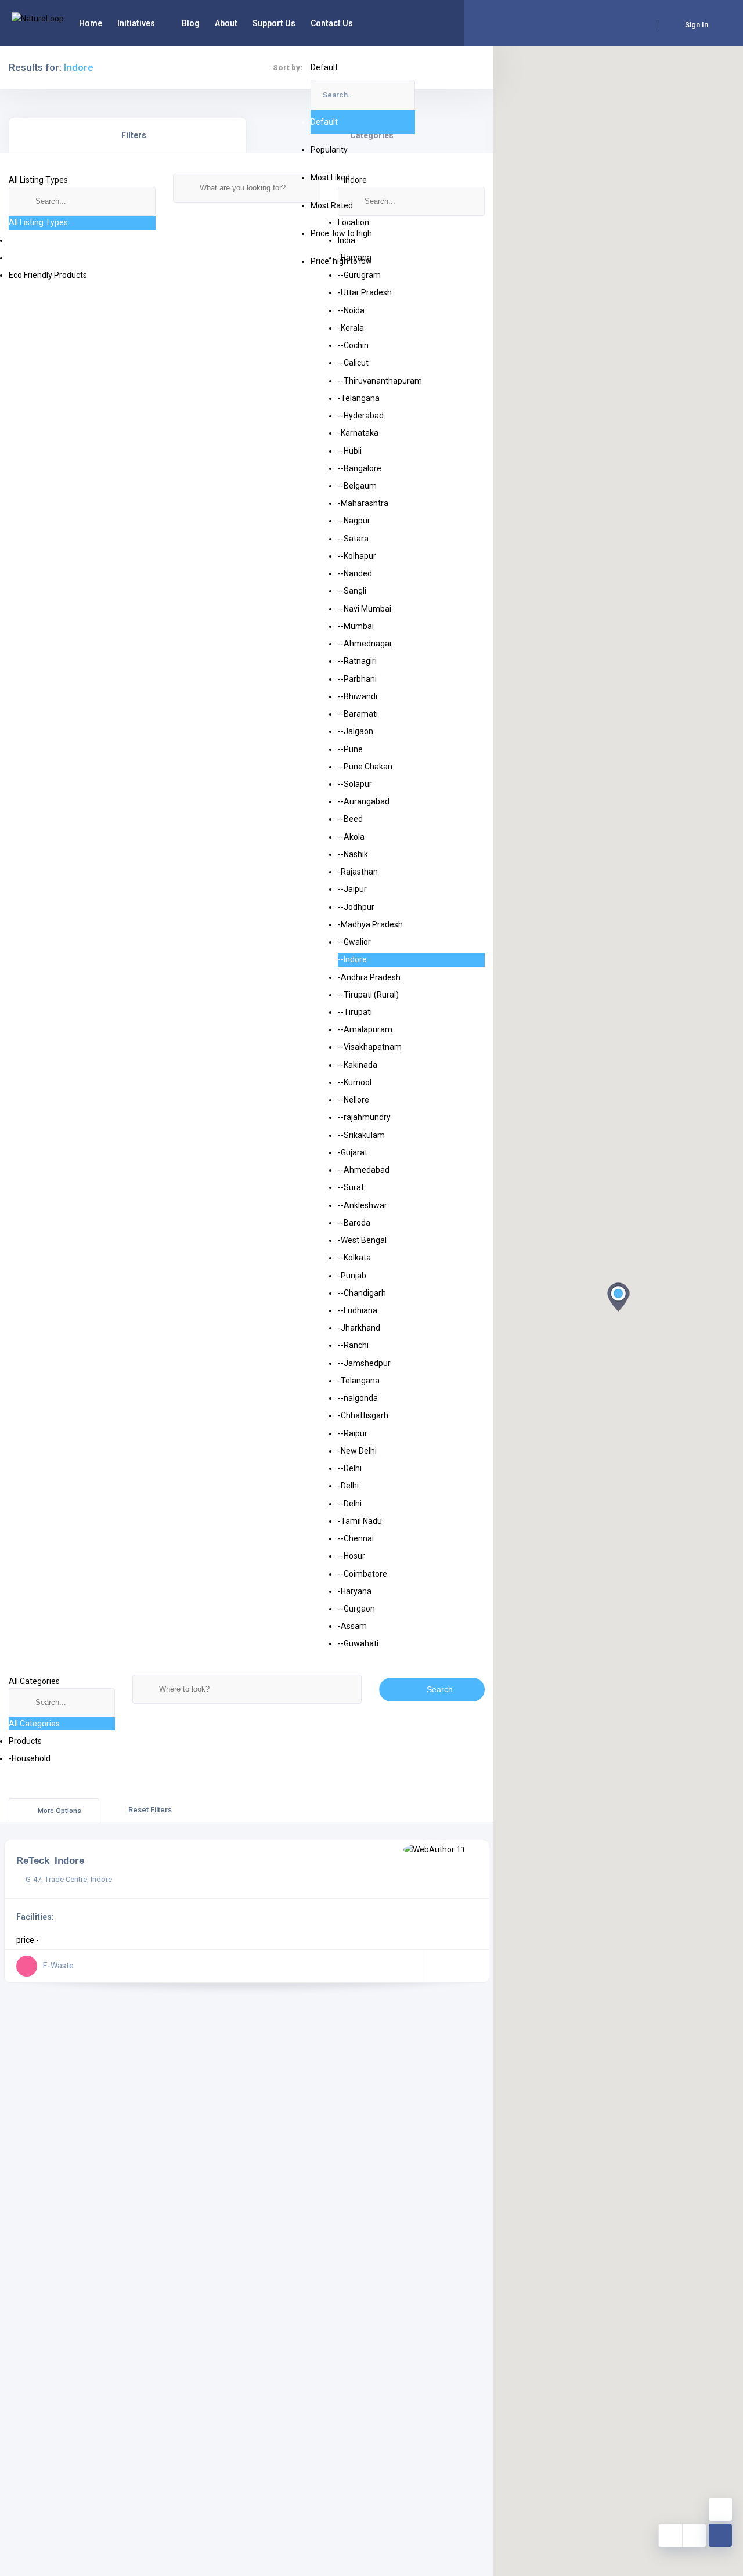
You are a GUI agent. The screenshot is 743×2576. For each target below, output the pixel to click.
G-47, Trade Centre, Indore (69, 1879)
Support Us (274, 23)
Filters (134, 135)
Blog (191, 23)
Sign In (697, 25)
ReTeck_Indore (50, 1860)
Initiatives (136, 23)
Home (91, 23)
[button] (618, 1297)
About (226, 23)
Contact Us (332, 23)
